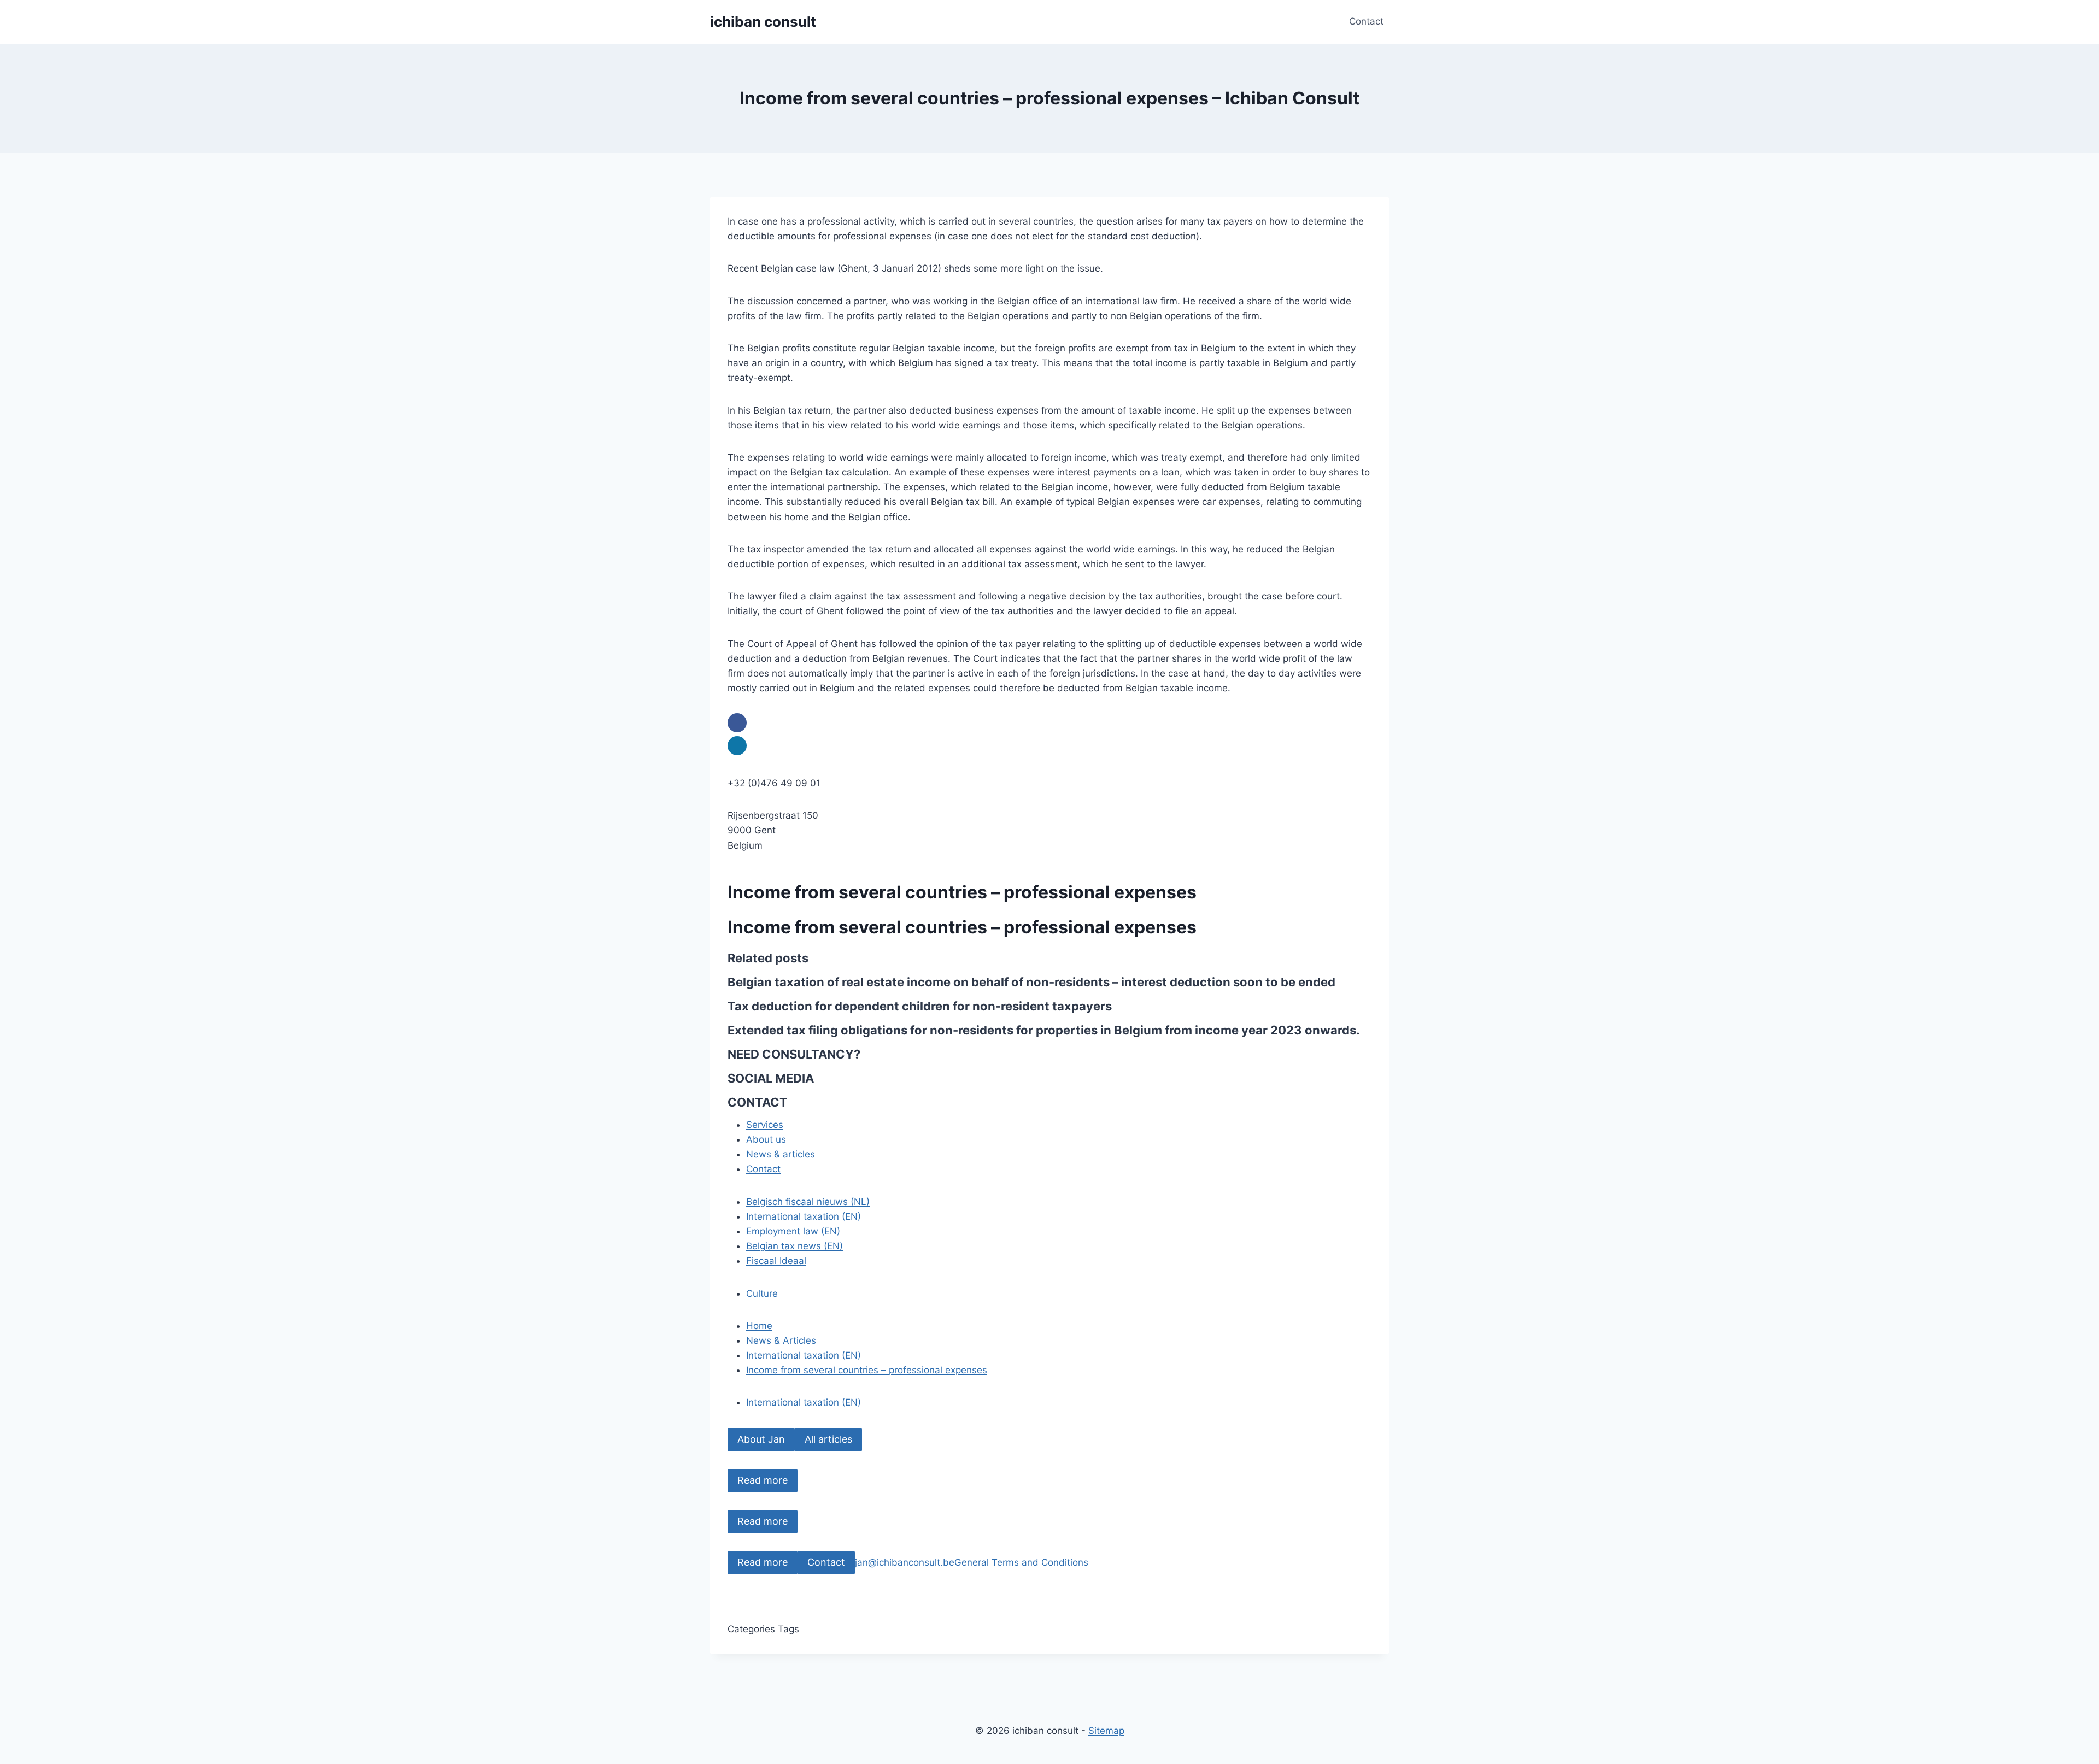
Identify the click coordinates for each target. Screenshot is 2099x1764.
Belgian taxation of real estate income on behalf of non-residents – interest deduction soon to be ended (1031, 982)
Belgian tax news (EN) (795, 1246)
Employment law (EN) (793, 1231)
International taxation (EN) (804, 1216)
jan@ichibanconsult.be (905, 1562)
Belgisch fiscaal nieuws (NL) (808, 1202)
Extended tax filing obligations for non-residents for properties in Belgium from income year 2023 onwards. (1044, 1030)
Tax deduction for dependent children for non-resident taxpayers (920, 1006)
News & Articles (781, 1340)
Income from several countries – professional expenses (867, 1370)
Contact (1366, 21)
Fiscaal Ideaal (776, 1261)
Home (759, 1326)
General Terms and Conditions (1021, 1562)
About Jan (761, 1439)
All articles (828, 1439)
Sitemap (1106, 1731)
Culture (762, 1293)
